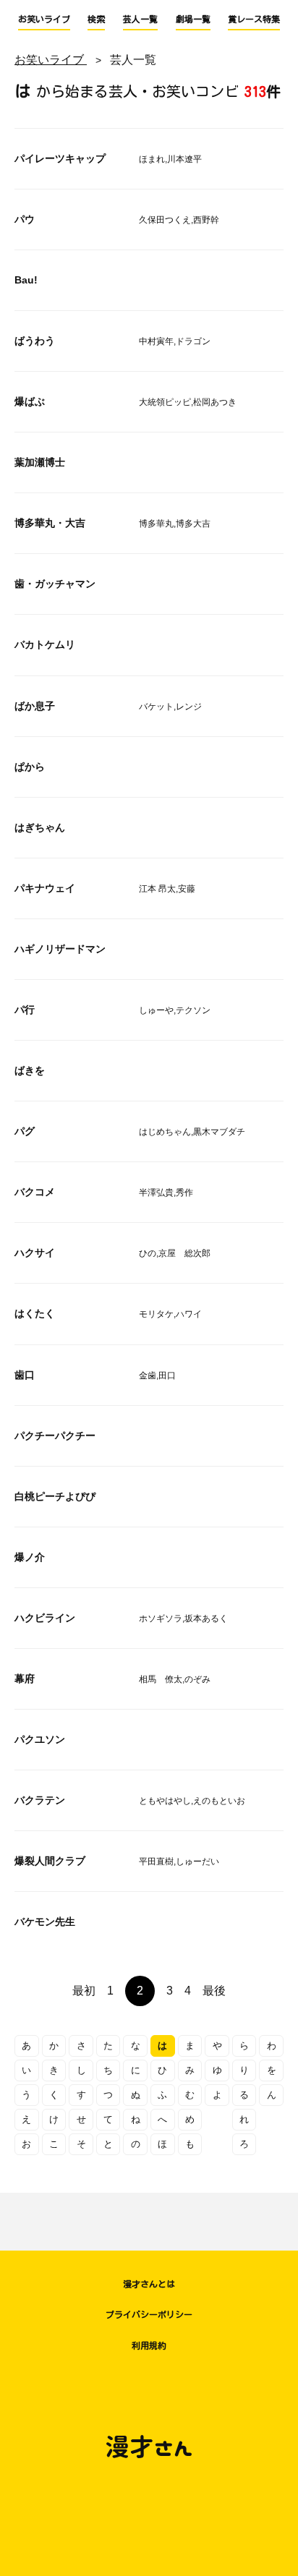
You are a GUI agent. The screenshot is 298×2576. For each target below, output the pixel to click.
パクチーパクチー (55, 1436)
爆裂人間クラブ (50, 1861)
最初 (84, 1991)
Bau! (26, 280)
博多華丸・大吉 (50, 523)
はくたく (35, 1313)
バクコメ (35, 1192)
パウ (25, 219)
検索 (96, 19)
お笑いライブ (44, 19)
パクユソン (40, 1739)
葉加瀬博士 (40, 462)
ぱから (30, 767)
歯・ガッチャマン (55, 584)
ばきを (30, 1070)
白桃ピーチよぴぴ (55, 1496)
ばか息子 (35, 706)
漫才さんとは (149, 2284)
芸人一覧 (140, 19)
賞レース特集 (254, 19)
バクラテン (40, 1800)
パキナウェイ (45, 888)
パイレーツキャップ (60, 158)
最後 (214, 1991)
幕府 (25, 1679)
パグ (25, 1131)
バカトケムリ (45, 644)
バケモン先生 (45, 1922)
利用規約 (149, 2345)
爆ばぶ (30, 401)
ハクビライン (45, 1618)
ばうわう (35, 341)
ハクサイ (35, 1253)
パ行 (25, 1010)
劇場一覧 (193, 19)
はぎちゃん (40, 827)
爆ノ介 (30, 1557)
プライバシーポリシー (149, 2314)
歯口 (25, 1375)
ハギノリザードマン (60, 949)
